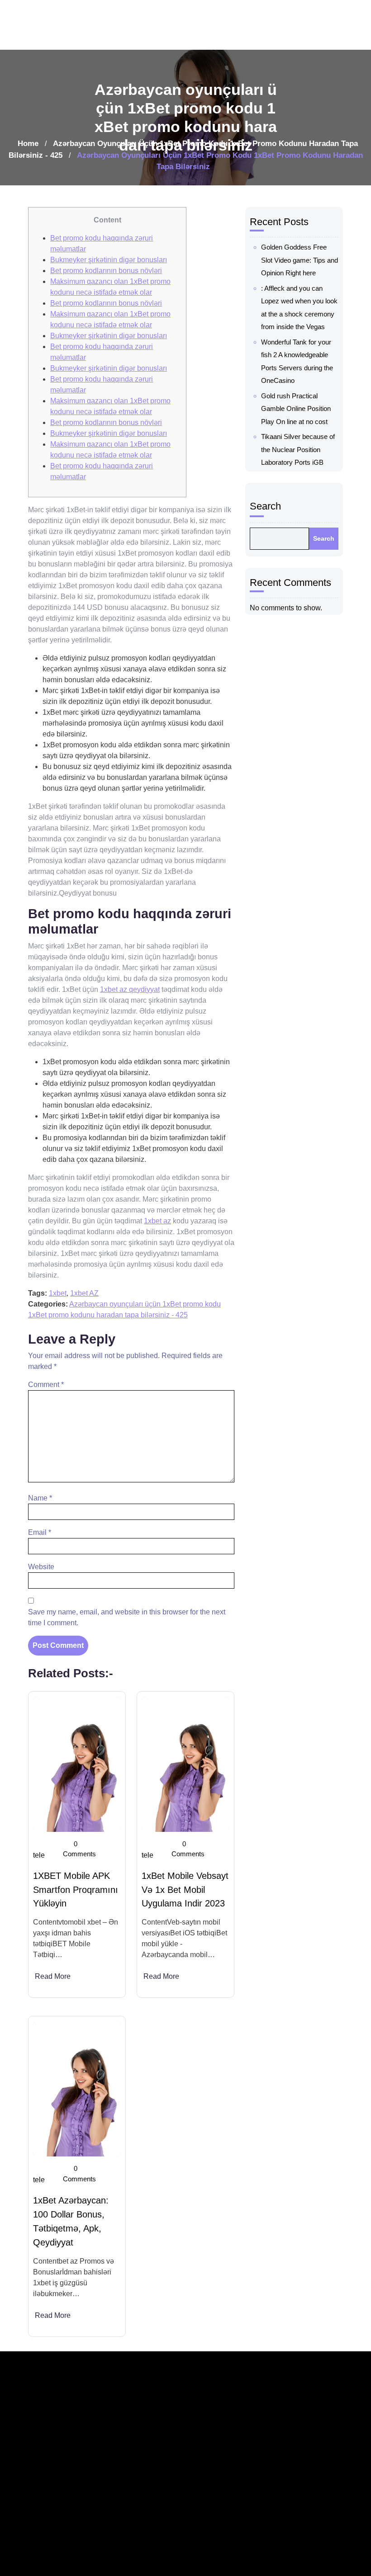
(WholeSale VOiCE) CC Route (248, 2438)
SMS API (244, 2569)
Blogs (297, 2425)
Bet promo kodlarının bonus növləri (106, 271)
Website (41, 1567)
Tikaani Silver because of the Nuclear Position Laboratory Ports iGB (298, 449)
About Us (302, 2446)
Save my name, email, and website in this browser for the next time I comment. (127, 1617)
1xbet (58, 1293)
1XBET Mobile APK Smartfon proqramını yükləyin (76, 1890)
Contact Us (305, 2487)
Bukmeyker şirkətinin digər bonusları (109, 260)
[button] (354, 25)
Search (265, 506)
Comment (46, 1385)
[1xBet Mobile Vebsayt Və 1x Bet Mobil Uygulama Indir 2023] (185, 1764)
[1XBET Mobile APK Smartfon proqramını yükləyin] (77, 1764)
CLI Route (246, 2473)
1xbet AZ (84, 1293)
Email (40, 1532)
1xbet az (157, 1221)
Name (40, 1498)
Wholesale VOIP (255, 2493)
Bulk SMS (246, 2549)
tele (39, 1855)
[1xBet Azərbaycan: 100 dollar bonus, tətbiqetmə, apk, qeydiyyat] (77, 2089)
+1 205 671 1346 (162, 2486)
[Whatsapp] (52, 2546)
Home (28, 144)
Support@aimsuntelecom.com (182, 2507)
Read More (53, 1976)
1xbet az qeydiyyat (130, 989)
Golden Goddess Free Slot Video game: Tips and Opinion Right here (300, 260)
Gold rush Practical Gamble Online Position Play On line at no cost (296, 409)
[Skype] (68, 2546)
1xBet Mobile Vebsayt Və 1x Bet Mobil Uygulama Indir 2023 (185, 1890)
